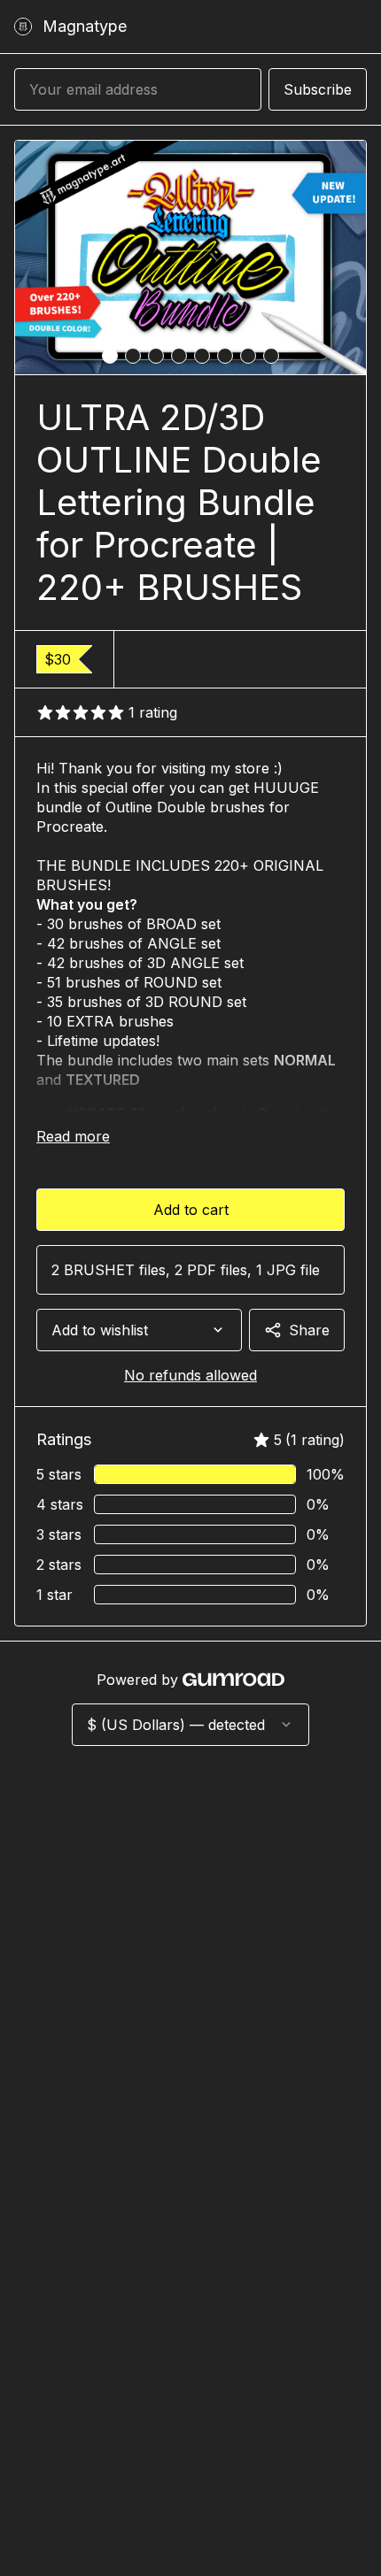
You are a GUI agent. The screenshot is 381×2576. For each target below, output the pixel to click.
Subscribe (318, 89)
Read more (73, 1136)
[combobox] (139, 1330)
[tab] (110, 356)
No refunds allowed (190, 1375)
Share (309, 1330)
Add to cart (191, 1210)
